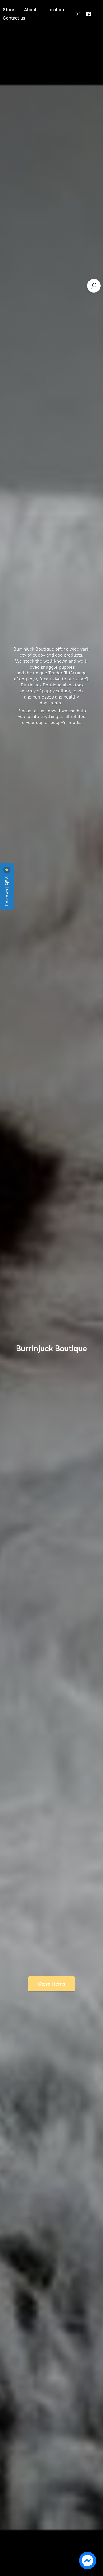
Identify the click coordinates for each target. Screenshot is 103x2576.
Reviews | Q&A (7, 891)
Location (55, 10)
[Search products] (94, 286)
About (30, 10)
